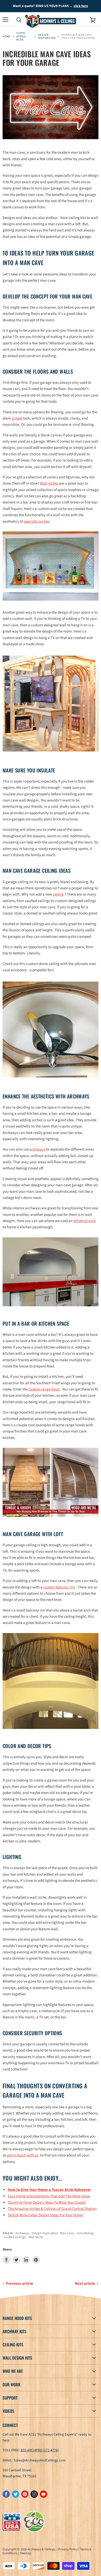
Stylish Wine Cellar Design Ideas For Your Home (45, 2215)
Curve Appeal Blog (21, 36)
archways (38, 1149)
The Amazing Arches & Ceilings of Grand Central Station (52, 2209)
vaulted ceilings (15, 2237)
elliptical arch (85, 1221)
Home (7, 37)
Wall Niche (36, 2237)
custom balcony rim (59, 1587)
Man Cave (67, 2233)
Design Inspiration (47, 37)
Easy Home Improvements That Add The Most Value (49, 2196)
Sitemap (26, 2553)
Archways (22, 2233)
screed (17, 418)
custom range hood (44, 1389)
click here (81, 6)
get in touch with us (23, 2155)
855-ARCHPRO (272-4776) (40, 2450)
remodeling (85, 2233)
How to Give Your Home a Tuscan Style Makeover (49, 2190)
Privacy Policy (68, 2549)
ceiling (58, 894)
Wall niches (49, 483)
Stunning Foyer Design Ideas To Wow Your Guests (47, 2202)
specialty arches (37, 521)
